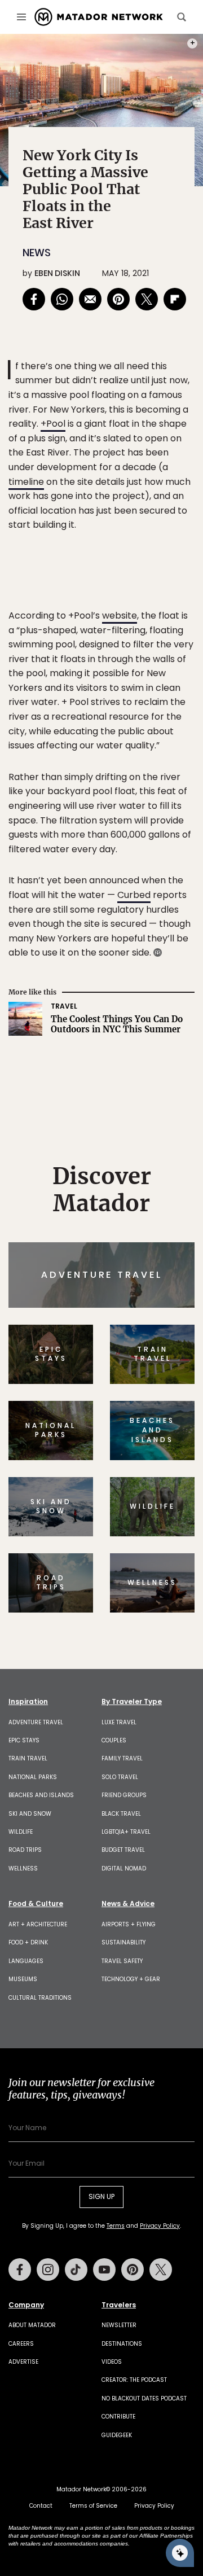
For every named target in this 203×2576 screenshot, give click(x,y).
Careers (21, 2344)
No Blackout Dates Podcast (144, 2398)
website (120, 615)
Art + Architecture (38, 1924)
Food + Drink (28, 1942)
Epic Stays (24, 1740)
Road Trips (25, 1850)
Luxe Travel (119, 1722)
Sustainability (123, 1942)
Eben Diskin (57, 273)
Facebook (20, 2270)
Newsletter (119, 2325)
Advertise (23, 2362)
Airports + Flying (129, 1924)
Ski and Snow (30, 1814)
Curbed (134, 895)
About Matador (32, 2325)
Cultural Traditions (40, 1998)
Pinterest (133, 2270)
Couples (114, 1740)
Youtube (104, 2270)
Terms (116, 2226)
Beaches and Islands (41, 1795)
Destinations (122, 2344)
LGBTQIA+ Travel (126, 1832)
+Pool (53, 424)
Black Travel (121, 1814)
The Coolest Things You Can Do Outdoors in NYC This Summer (117, 1024)
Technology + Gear (131, 1979)
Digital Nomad (124, 1869)
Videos (112, 2362)
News (37, 253)
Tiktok (76, 2270)
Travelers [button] (119, 2305)
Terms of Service (93, 2506)
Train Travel (28, 1758)
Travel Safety (122, 1961)
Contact (41, 2506)
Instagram (48, 2270)
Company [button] (26, 2305)
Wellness (23, 1869)
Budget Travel (123, 1850)
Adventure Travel (36, 1722)
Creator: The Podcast (134, 2380)
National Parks (33, 1777)
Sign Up (101, 2196)
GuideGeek (117, 2435)
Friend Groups (124, 1795)
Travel (64, 1006)
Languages (26, 1961)
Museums (23, 1979)
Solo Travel (120, 1777)
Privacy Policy (160, 2226)
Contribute (118, 2417)
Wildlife (21, 1832)
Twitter (161, 2270)
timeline (26, 482)
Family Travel (122, 1758)
